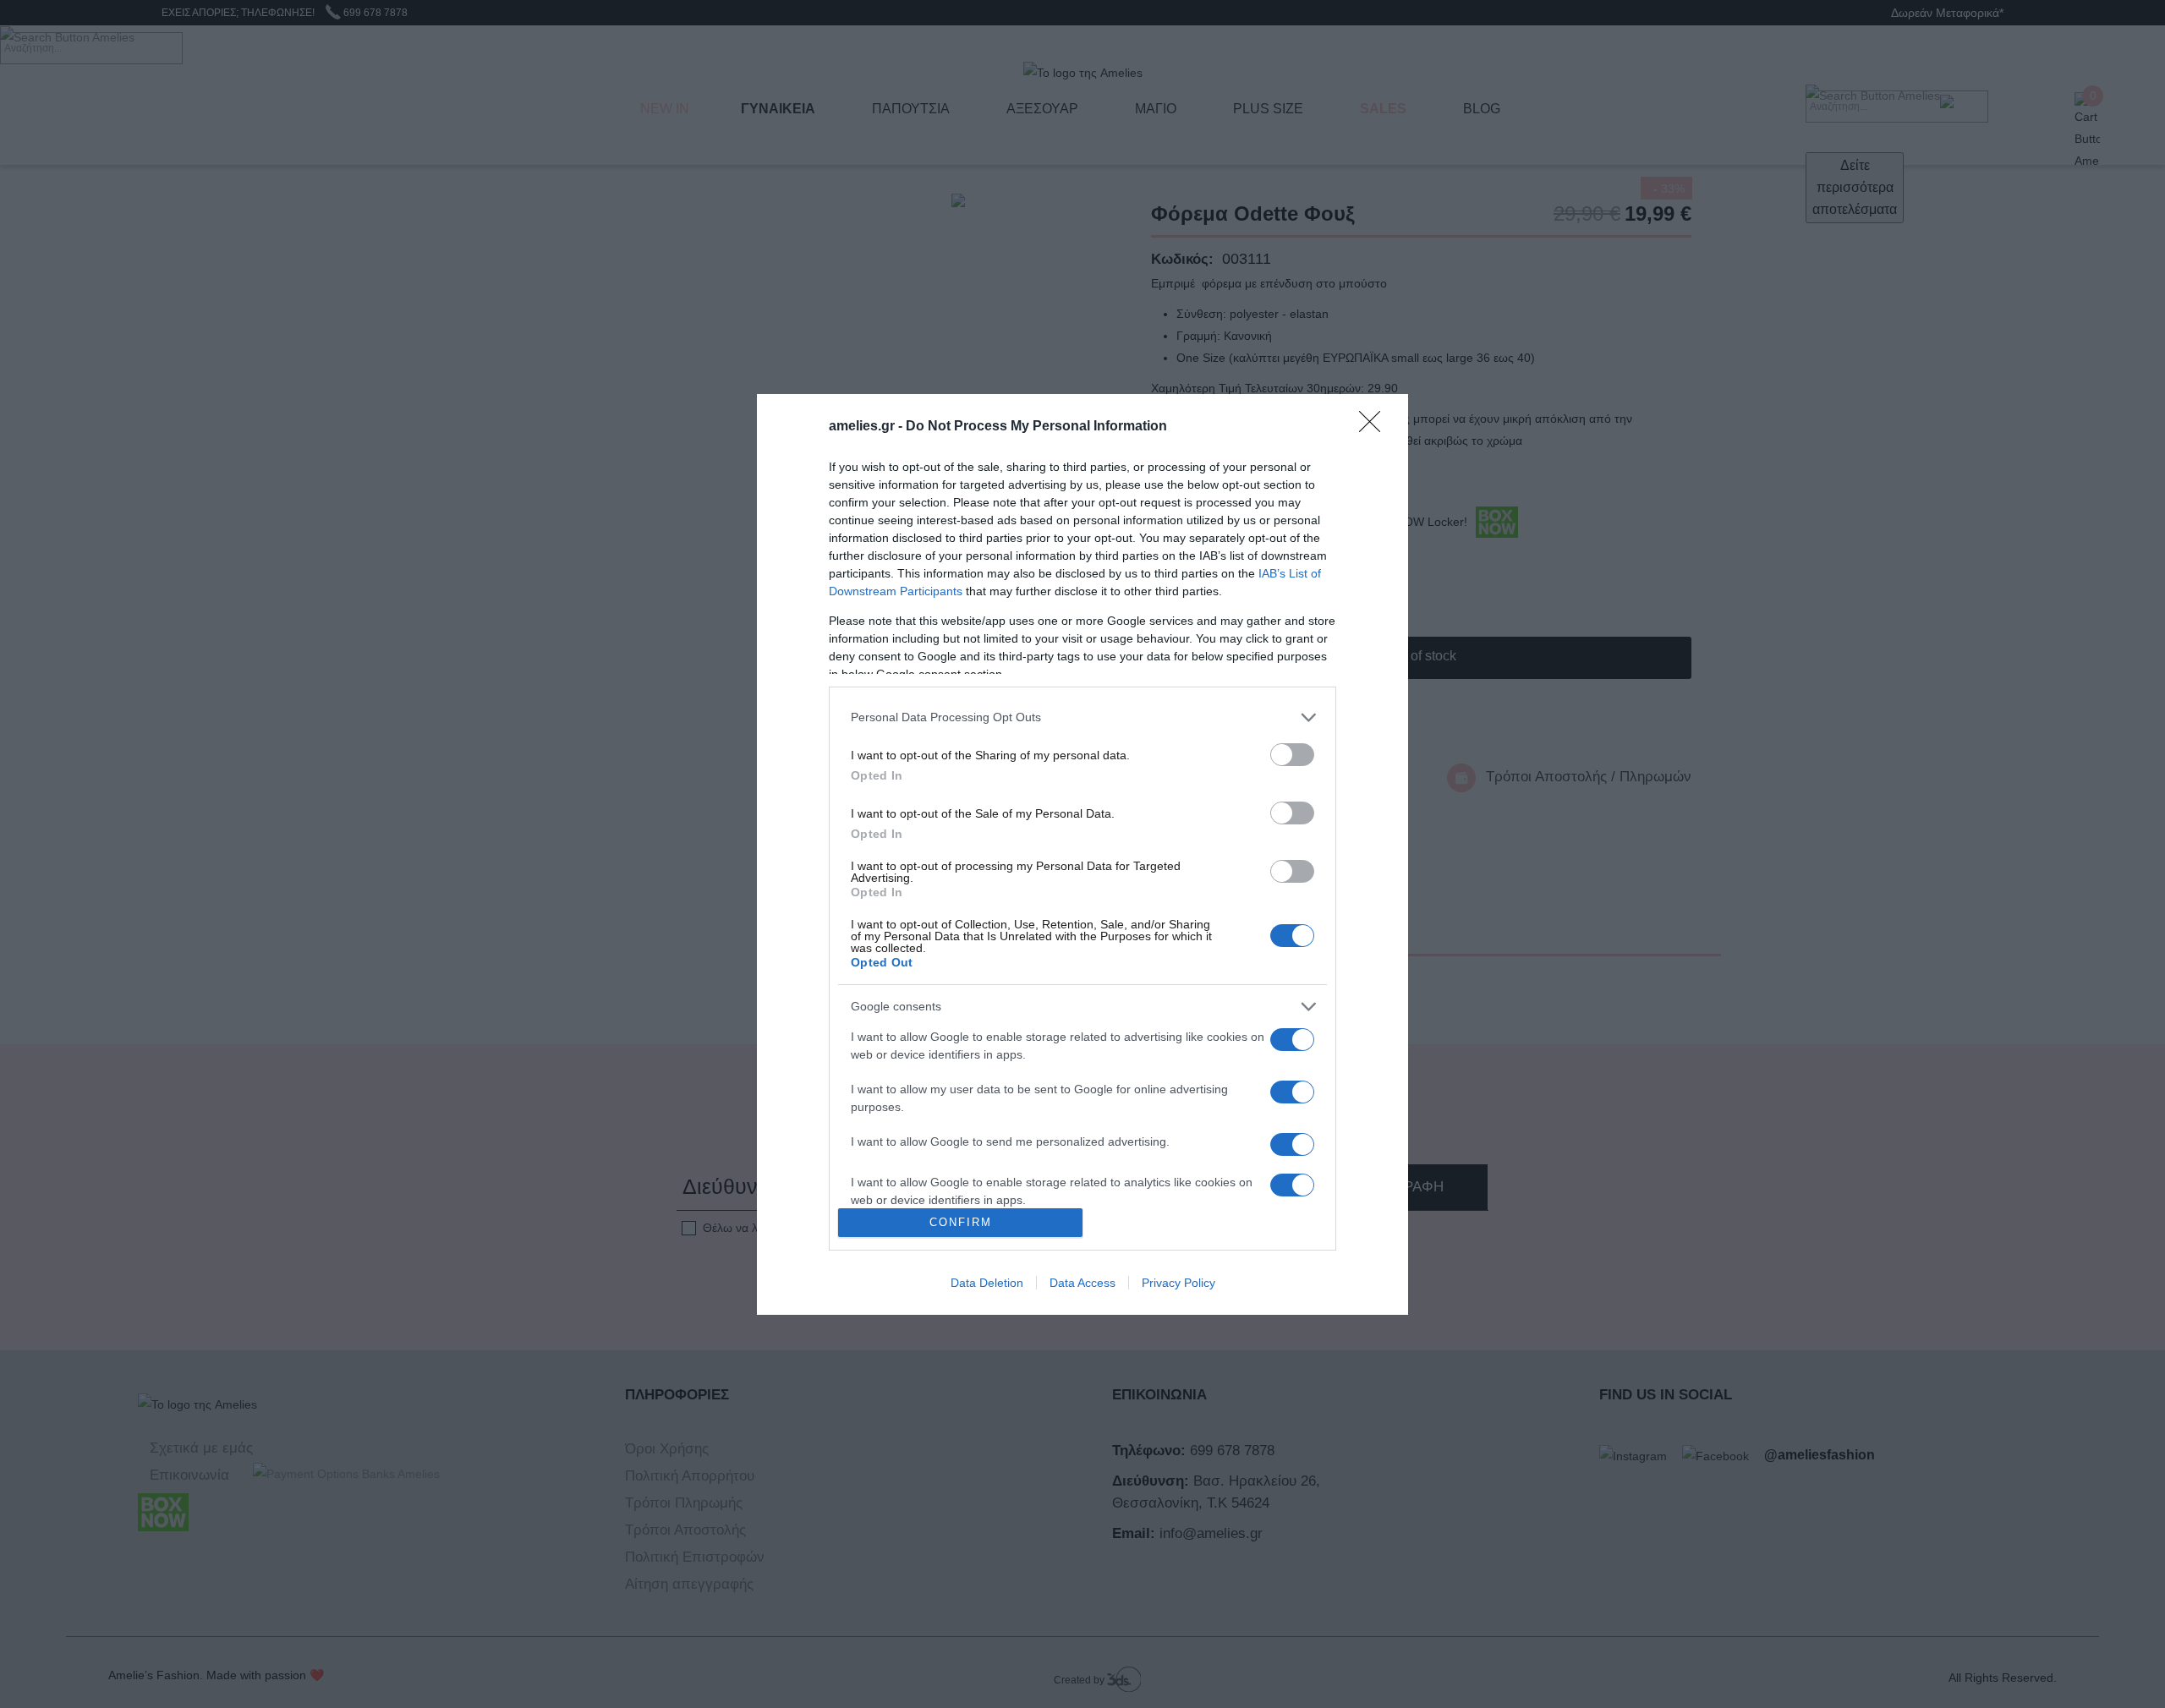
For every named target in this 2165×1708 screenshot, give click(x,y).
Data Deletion (987, 1283)
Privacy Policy (1178, 1283)
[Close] (1375, 427)
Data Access (1082, 1283)
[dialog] (1082, 854)
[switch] (1292, 755)
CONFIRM (961, 1222)
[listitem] (1082, 717)
